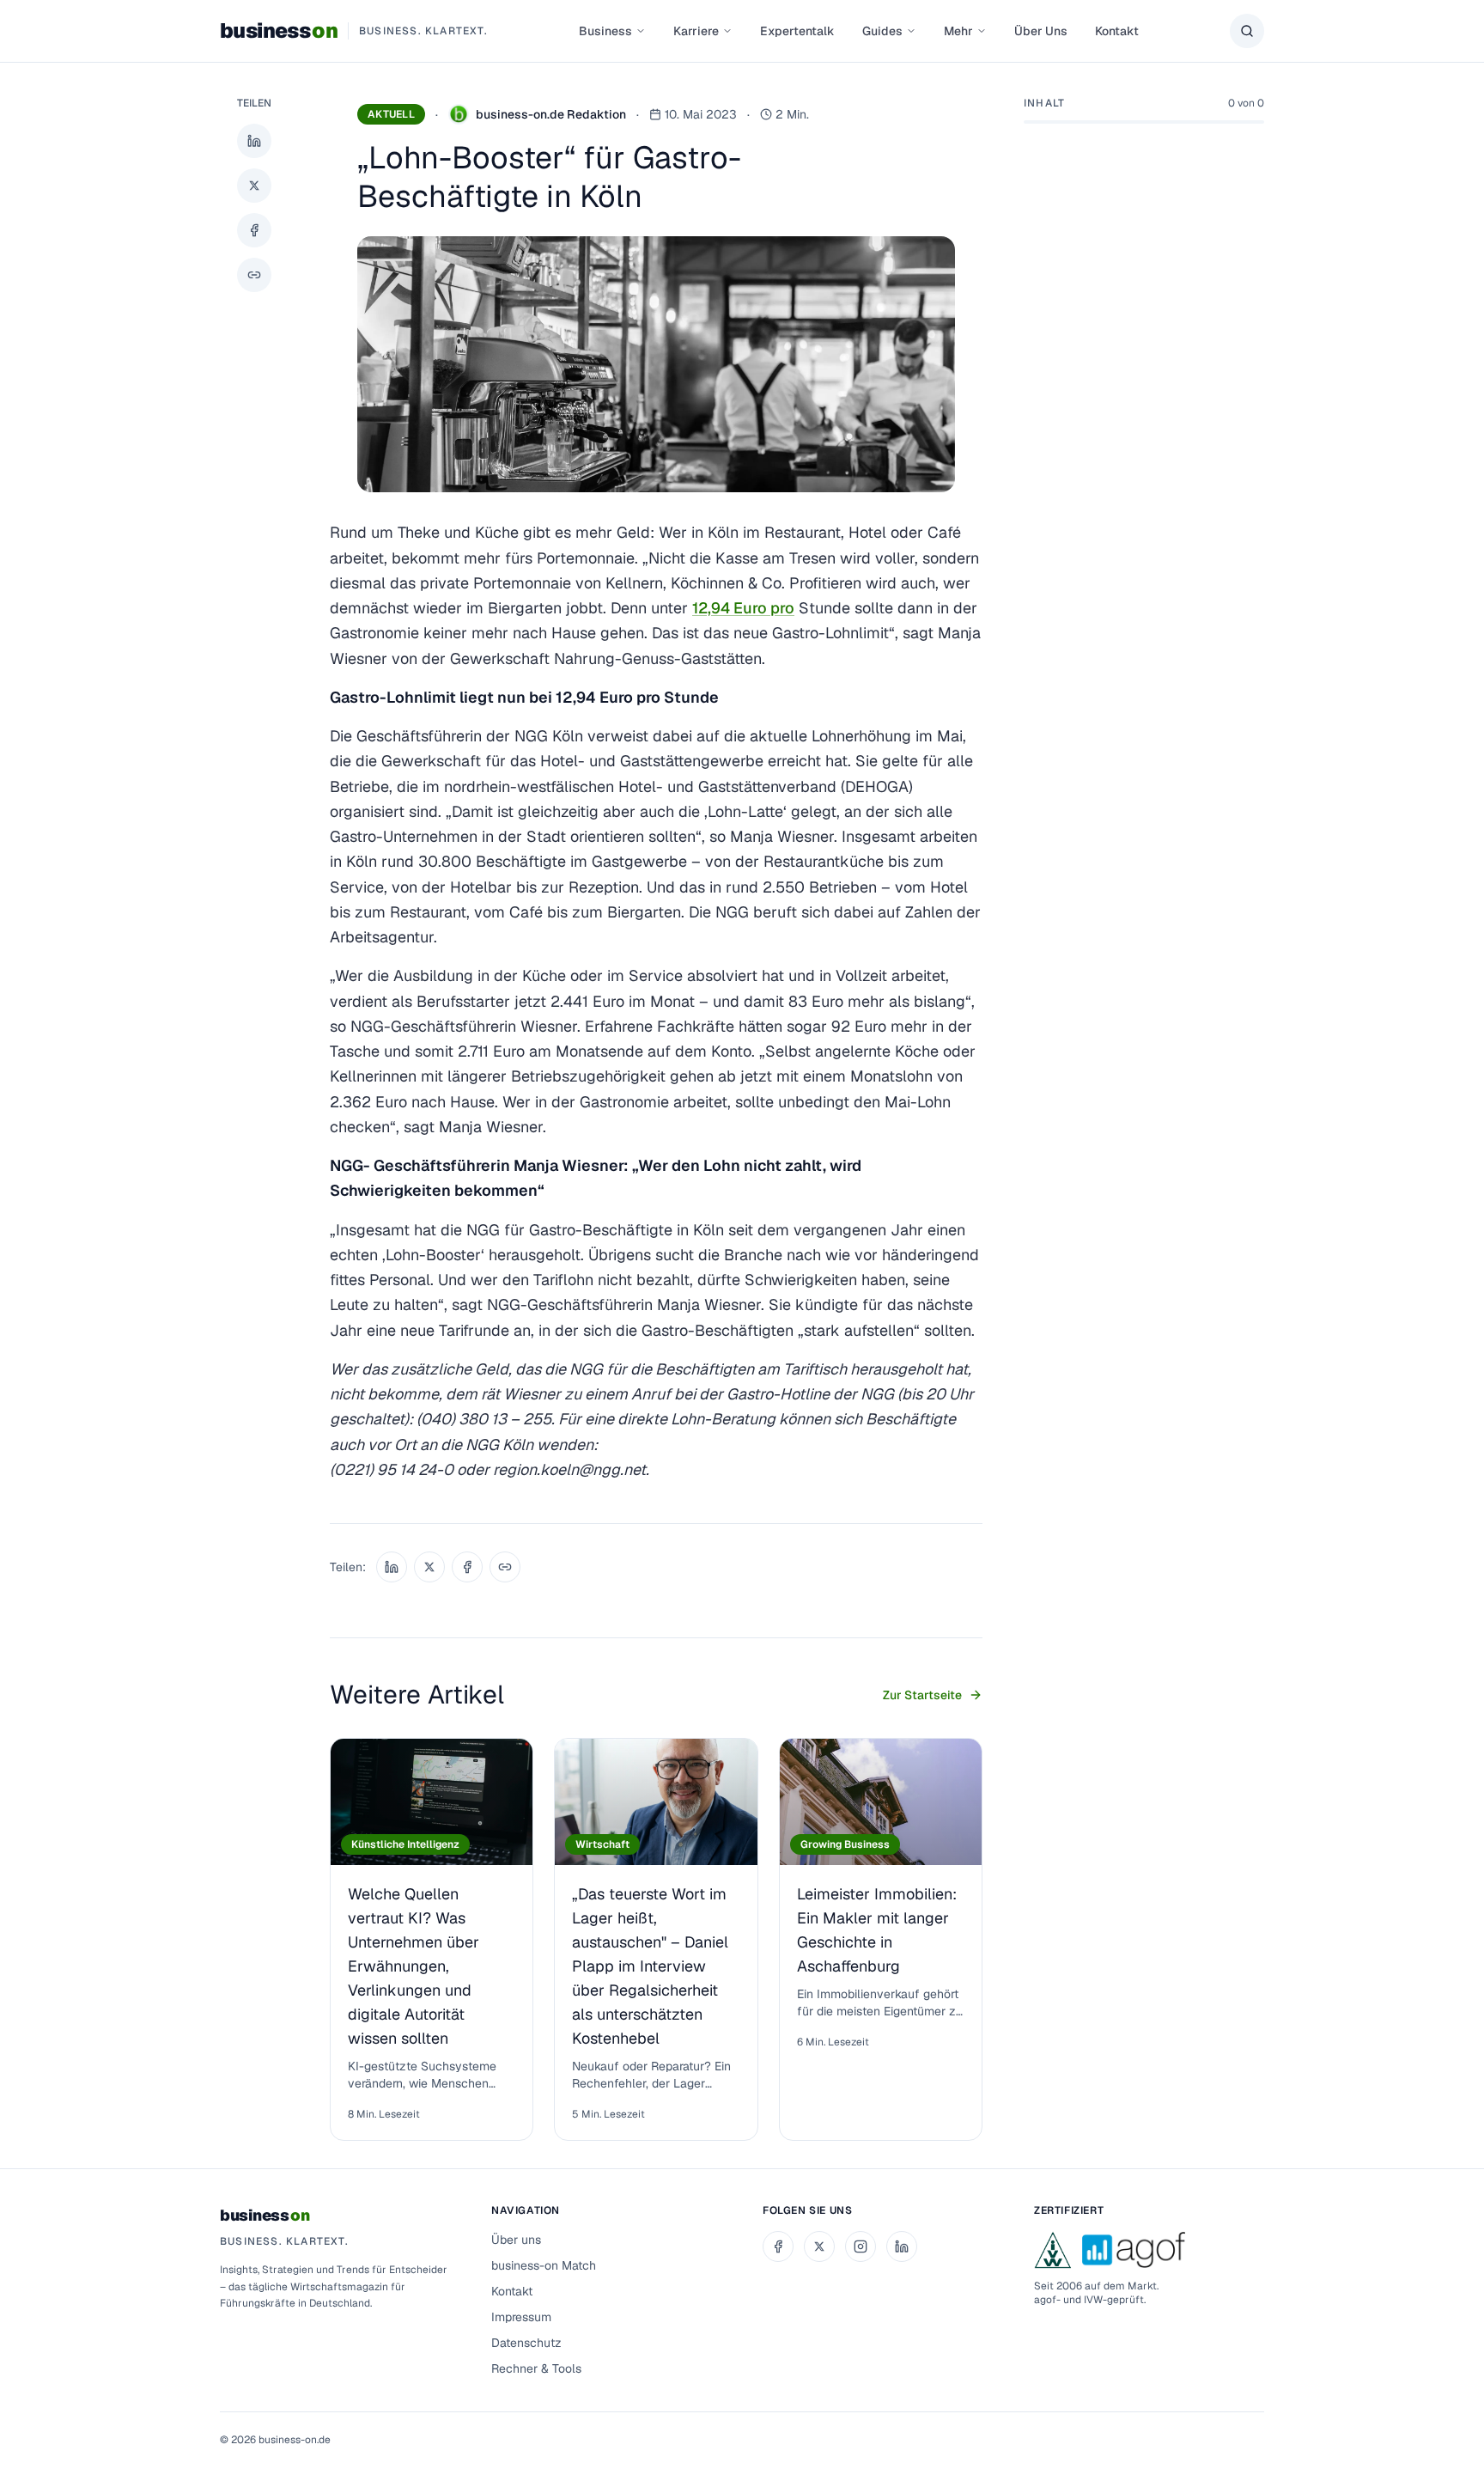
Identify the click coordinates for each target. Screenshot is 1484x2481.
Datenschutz (526, 2343)
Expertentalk (797, 31)
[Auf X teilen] (254, 186)
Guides (882, 31)
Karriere (696, 31)
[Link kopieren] (254, 275)
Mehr (958, 31)
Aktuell (391, 114)
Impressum (521, 2317)
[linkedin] (902, 2246)
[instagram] (861, 2246)
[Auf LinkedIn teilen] (254, 141)
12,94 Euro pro (743, 608)
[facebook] (778, 2246)
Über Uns (1041, 31)
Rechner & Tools (536, 2368)
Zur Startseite (922, 1695)
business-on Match (544, 2265)
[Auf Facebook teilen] (254, 230)
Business (605, 31)
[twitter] (819, 2246)
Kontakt (1117, 31)
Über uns (516, 2240)
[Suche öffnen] (1247, 31)
